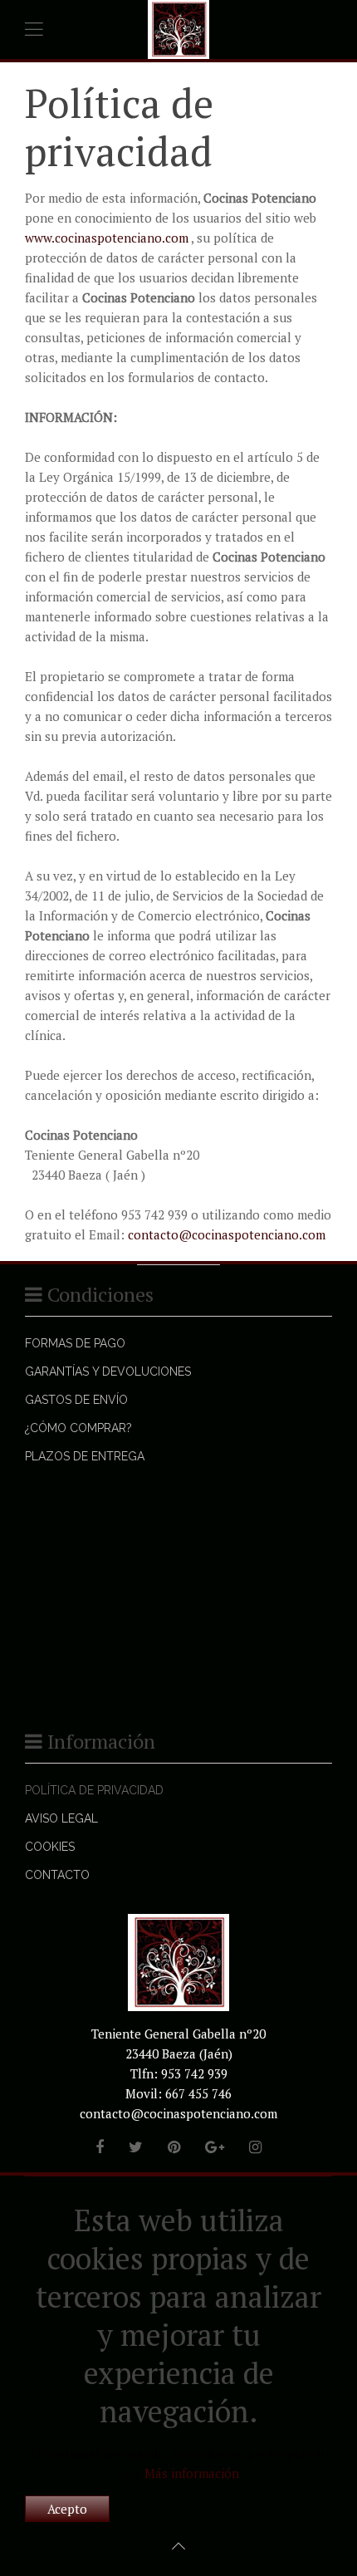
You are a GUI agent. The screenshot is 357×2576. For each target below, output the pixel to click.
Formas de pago (75, 1343)
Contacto (57, 1875)
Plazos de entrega (85, 1456)
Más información (192, 2473)
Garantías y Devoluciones (108, 1371)
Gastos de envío (76, 1400)
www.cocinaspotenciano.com (107, 238)
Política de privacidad (94, 1790)
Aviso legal (61, 1818)
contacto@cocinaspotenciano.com (227, 1234)
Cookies (50, 1847)
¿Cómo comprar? (78, 1428)
